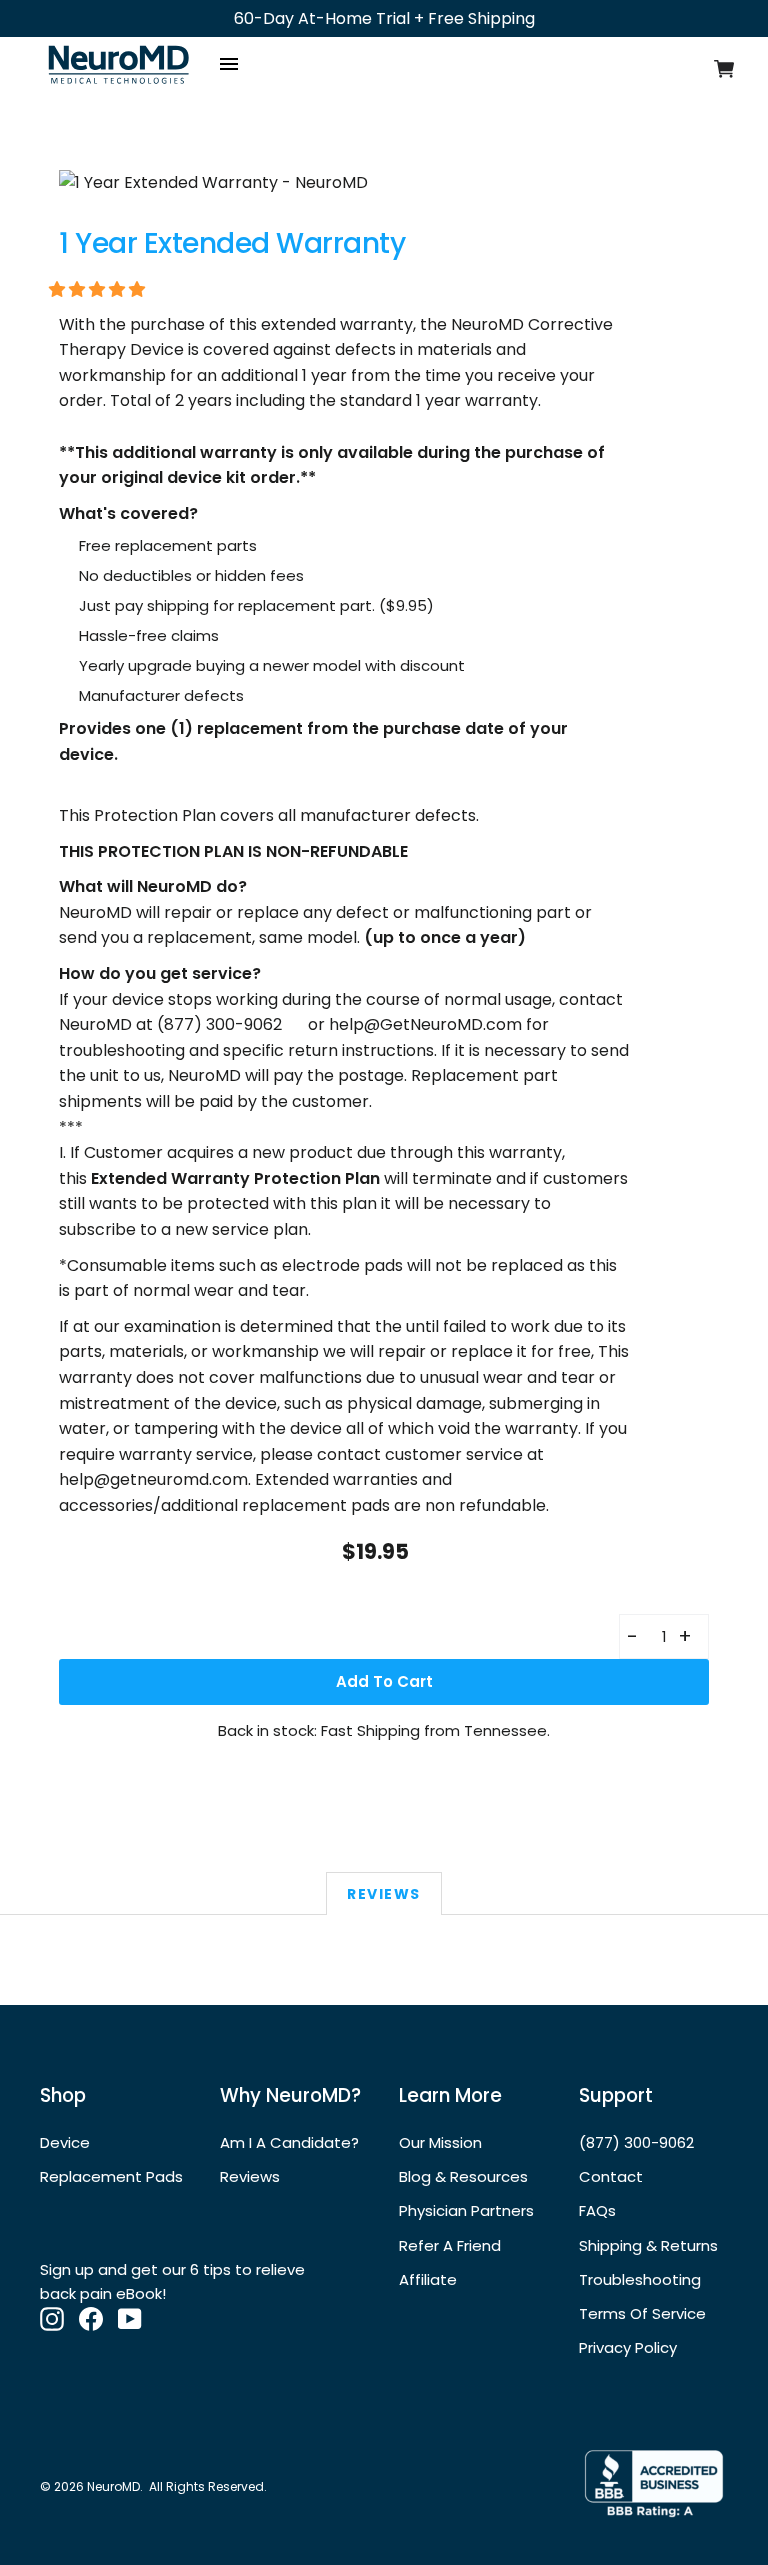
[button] (99, 289)
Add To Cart (384, 1681)
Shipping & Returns (648, 2245)
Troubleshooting (640, 2279)
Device (65, 2142)
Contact (611, 2176)
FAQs (597, 2210)
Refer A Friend (450, 2245)
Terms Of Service (642, 2313)
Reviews (384, 1894)
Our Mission (440, 2142)
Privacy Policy (628, 2347)
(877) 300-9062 (636, 2142)
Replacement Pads (111, 2176)
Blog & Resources (463, 2176)
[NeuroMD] (119, 87)
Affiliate (428, 2279)
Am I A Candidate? (289, 2142)
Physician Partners (466, 2210)
